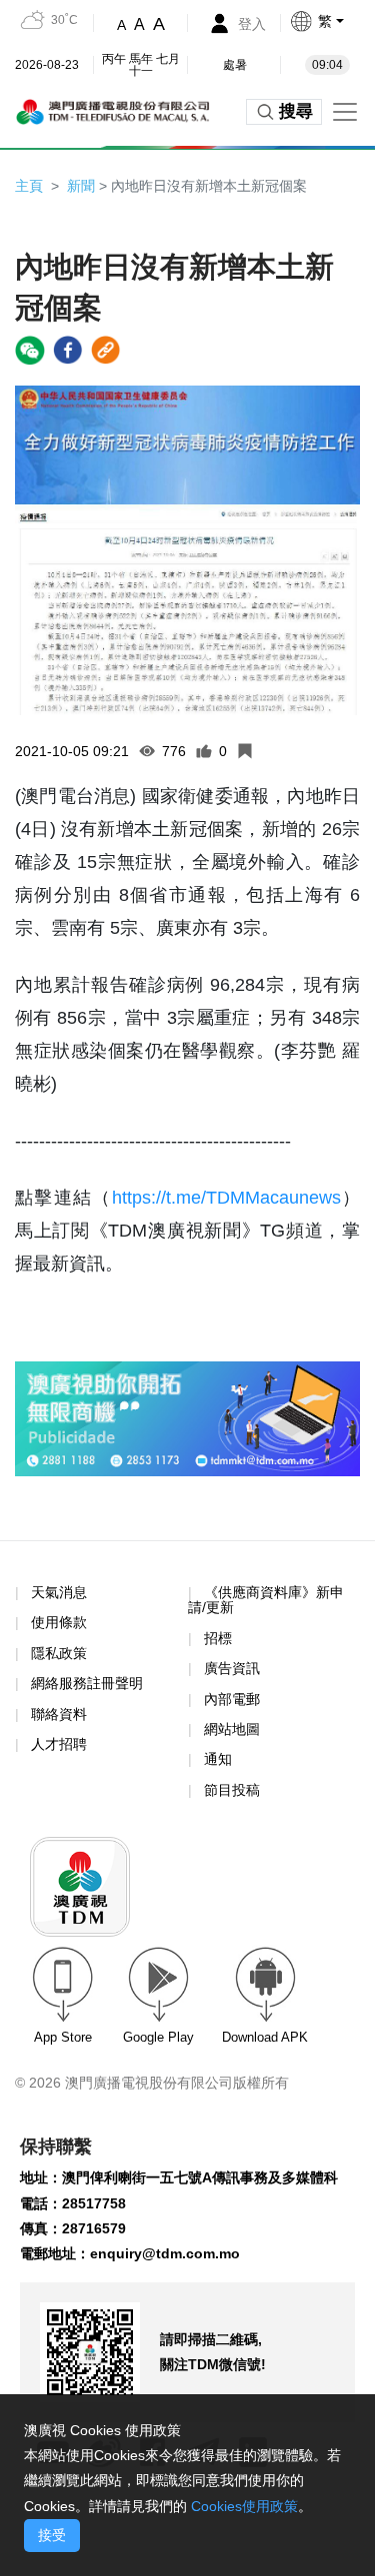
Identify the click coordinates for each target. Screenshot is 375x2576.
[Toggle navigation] (345, 112)
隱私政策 (59, 1653)
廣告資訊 (232, 1668)
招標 (218, 1638)
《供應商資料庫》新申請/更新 (266, 1600)
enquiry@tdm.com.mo (165, 2253)
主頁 (29, 186)
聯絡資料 (59, 1714)
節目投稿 (232, 1790)
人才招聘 (59, 1744)
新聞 (81, 186)
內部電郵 (232, 1699)
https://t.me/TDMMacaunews (226, 1198)
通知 (218, 1759)
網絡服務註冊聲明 (87, 1683)
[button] (332, 21)
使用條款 (59, 1623)
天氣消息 (59, 1592)
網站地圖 (232, 1729)
